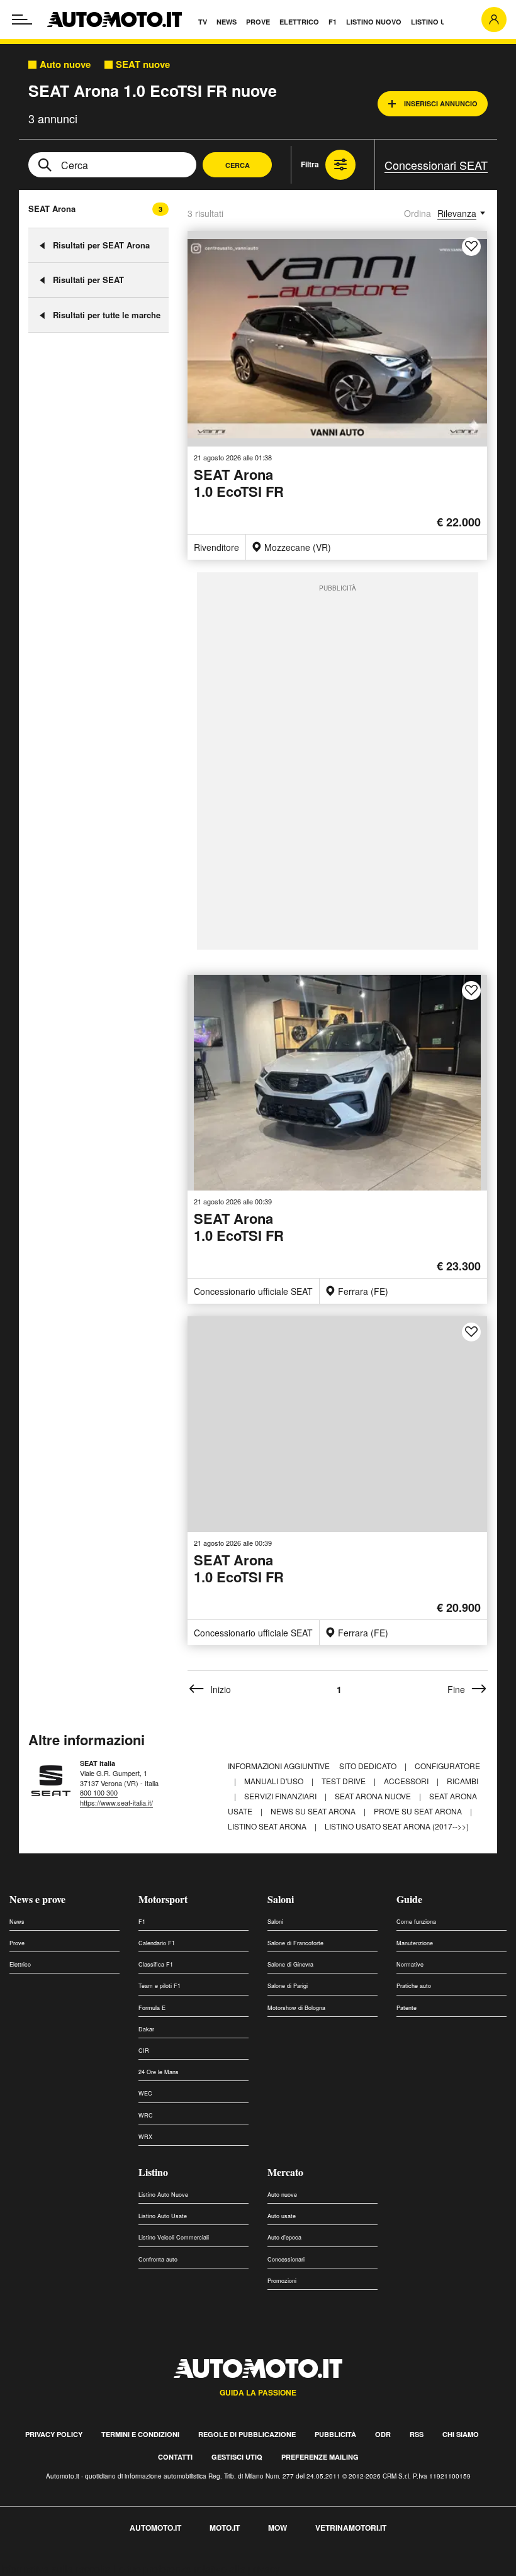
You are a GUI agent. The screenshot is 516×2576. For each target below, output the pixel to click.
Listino (153, 2172)
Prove (17, 1943)
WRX (145, 2137)
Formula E (152, 2008)
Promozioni (282, 2281)
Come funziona (416, 1922)
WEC (145, 2093)
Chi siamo (461, 2434)
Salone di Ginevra (290, 1964)
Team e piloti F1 (160, 1986)
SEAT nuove (143, 64)
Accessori (407, 1781)
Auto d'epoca (284, 2237)
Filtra (310, 164)
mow (278, 2528)
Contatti (175, 2457)
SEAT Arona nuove (374, 1796)
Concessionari (286, 2259)
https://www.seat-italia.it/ (116, 1802)
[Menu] (22, 19)
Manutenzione (415, 1943)
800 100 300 (99, 1792)
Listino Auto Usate (163, 2216)
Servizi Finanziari (281, 1796)
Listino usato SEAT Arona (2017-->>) (397, 1826)
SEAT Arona (52, 208)
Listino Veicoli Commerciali (174, 2237)
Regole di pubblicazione (247, 2434)
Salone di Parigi (288, 1986)
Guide (409, 1899)
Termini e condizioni (140, 2434)
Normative (410, 1964)
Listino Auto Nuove (163, 2195)
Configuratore (447, 1766)
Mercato (285, 2172)
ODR (383, 2434)
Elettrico (20, 1964)
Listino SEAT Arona (268, 1826)
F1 (142, 1922)
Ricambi (463, 1781)
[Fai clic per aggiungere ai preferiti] (471, 247)
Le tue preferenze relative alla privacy (197, 2569)
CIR (144, 2051)
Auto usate (282, 2216)
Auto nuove (65, 64)
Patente (407, 2008)
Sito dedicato (369, 1766)
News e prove (37, 1899)
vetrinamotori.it (351, 2528)
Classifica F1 (156, 1964)
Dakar (146, 2029)
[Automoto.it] (115, 19)
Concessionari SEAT (436, 165)
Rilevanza (457, 213)
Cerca (238, 165)
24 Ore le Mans (159, 2072)
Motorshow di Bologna (296, 2008)
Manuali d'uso (275, 1781)
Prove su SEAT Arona (419, 1811)
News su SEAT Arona (314, 1811)
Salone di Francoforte (295, 1943)
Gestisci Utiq (237, 2457)
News (17, 1922)
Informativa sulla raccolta (55, 2569)
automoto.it (155, 2528)
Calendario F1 (157, 1943)
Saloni (281, 1899)
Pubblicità (335, 2434)
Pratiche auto (414, 1986)
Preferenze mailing (320, 2457)
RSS (417, 2434)
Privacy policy (54, 2434)
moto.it (225, 2528)
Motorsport (163, 1899)
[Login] (494, 19)
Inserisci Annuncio (441, 103)
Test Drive (345, 1781)
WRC (146, 2115)
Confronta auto (158, 2259)
